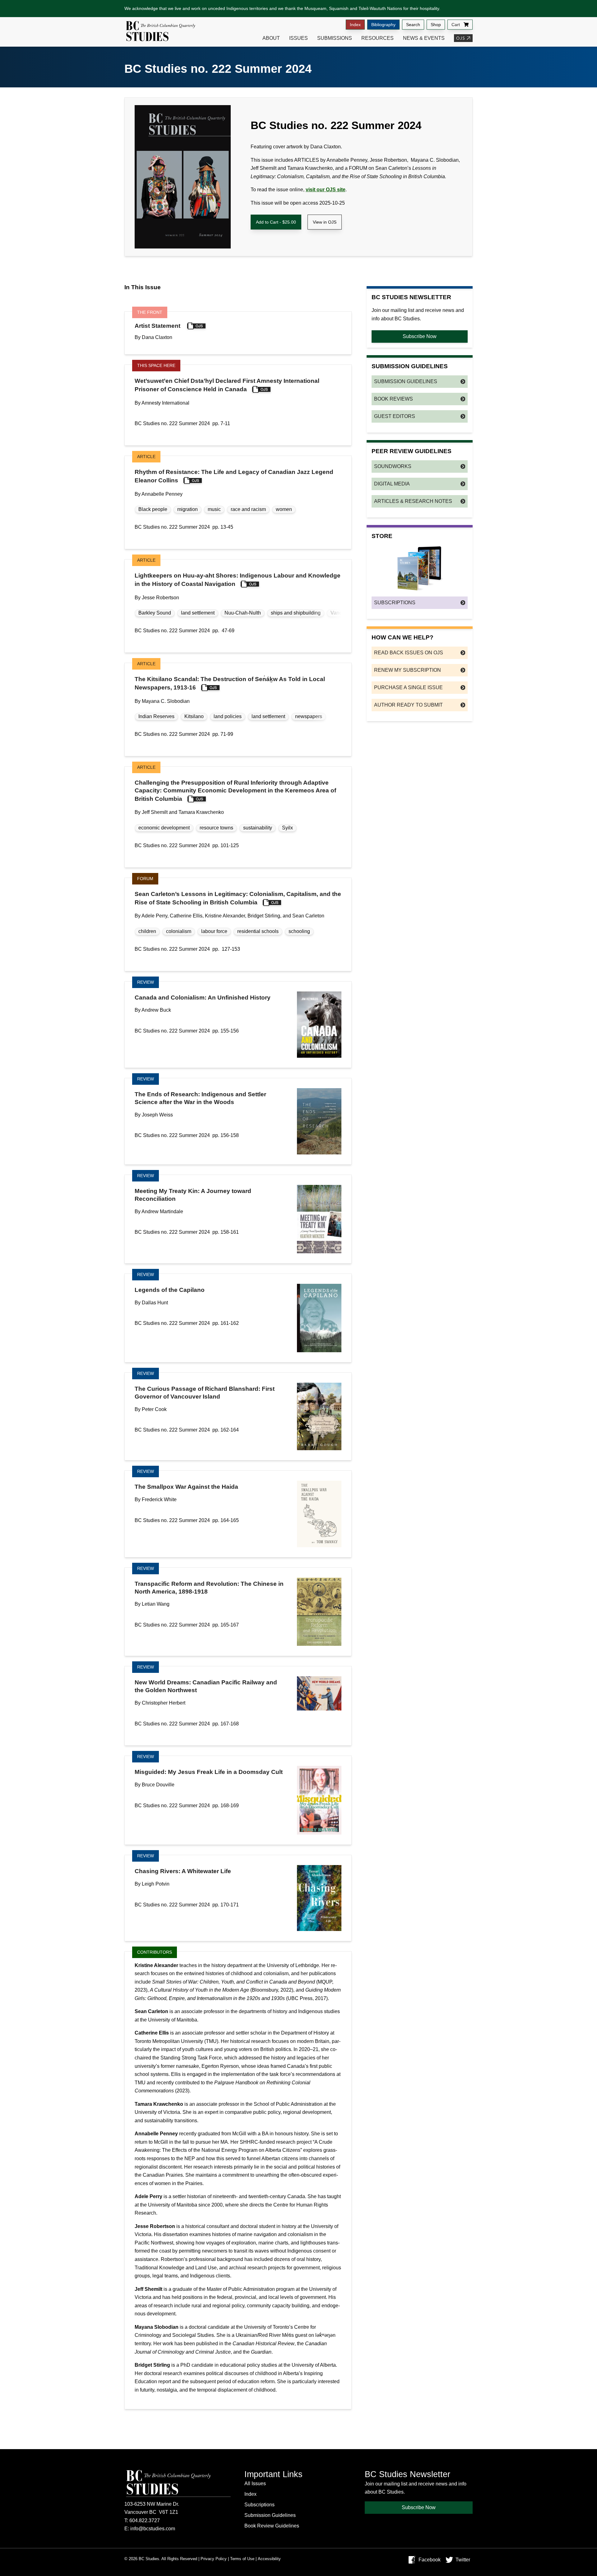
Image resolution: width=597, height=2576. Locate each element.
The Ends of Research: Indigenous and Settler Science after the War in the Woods (200, 1098)
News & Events (424, 38)
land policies (228, 716)
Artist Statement (158, 326)
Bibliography (383, 25)
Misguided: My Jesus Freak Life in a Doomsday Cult (209, 1772)
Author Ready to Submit (408, 705)
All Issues (255, 2483)
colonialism (179, 931)
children (147, 931)
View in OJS (325, 222)
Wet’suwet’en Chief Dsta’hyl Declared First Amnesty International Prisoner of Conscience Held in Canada (227, 385)
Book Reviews (393, 399)
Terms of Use (242, 2559)
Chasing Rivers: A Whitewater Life (183, 1871)
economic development (164, 828)
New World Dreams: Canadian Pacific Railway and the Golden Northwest (206, 1686)
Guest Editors (395, 416)
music (214, 509)
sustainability (258, 828)
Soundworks (393, 466)
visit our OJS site (326, 190)
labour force (214, 931)
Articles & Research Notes (413, 501)
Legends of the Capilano (170, 1290)
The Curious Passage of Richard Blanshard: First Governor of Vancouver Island (205, 1393)
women (284, 509)
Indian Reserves (156, 716)
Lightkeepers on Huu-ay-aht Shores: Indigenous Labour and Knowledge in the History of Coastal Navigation (238, 580)
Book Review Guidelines (272, 2526)
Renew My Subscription (407, 670)
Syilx (287, 828)
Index (355, 25)
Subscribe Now (420, 336)
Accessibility (269, 2559)
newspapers (309, 716)
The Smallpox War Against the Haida (186, 1487)
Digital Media (392, 484)
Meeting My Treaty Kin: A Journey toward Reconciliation (193, 1195)
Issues (298, 38)
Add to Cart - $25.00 (276, 222)
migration (187, 509)
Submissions (335, 38)
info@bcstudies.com (153, 2529)
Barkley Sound (155, 613)
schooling (299, 931)
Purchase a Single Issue (408, 687)
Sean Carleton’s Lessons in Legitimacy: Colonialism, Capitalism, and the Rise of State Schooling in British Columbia (238, 898)
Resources (377, 38)
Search (413, 25)
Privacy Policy (214, 2559)
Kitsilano (194, 716)
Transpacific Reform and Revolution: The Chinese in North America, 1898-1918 (209, 1588)
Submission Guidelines (406, 381)
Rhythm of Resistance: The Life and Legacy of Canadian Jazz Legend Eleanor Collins (234, 476)
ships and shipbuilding (296, 613)
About (271, 38)
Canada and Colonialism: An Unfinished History (203, 998)
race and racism (248, 509)
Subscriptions (395, 603)
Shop (436, 25)
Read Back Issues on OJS (409, 653)
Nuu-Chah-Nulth (243, 613)
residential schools (258, 931)
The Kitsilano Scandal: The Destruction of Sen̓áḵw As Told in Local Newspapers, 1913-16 (230, 683)
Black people (153, 509)
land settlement (198, 613)
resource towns (216, 828)
